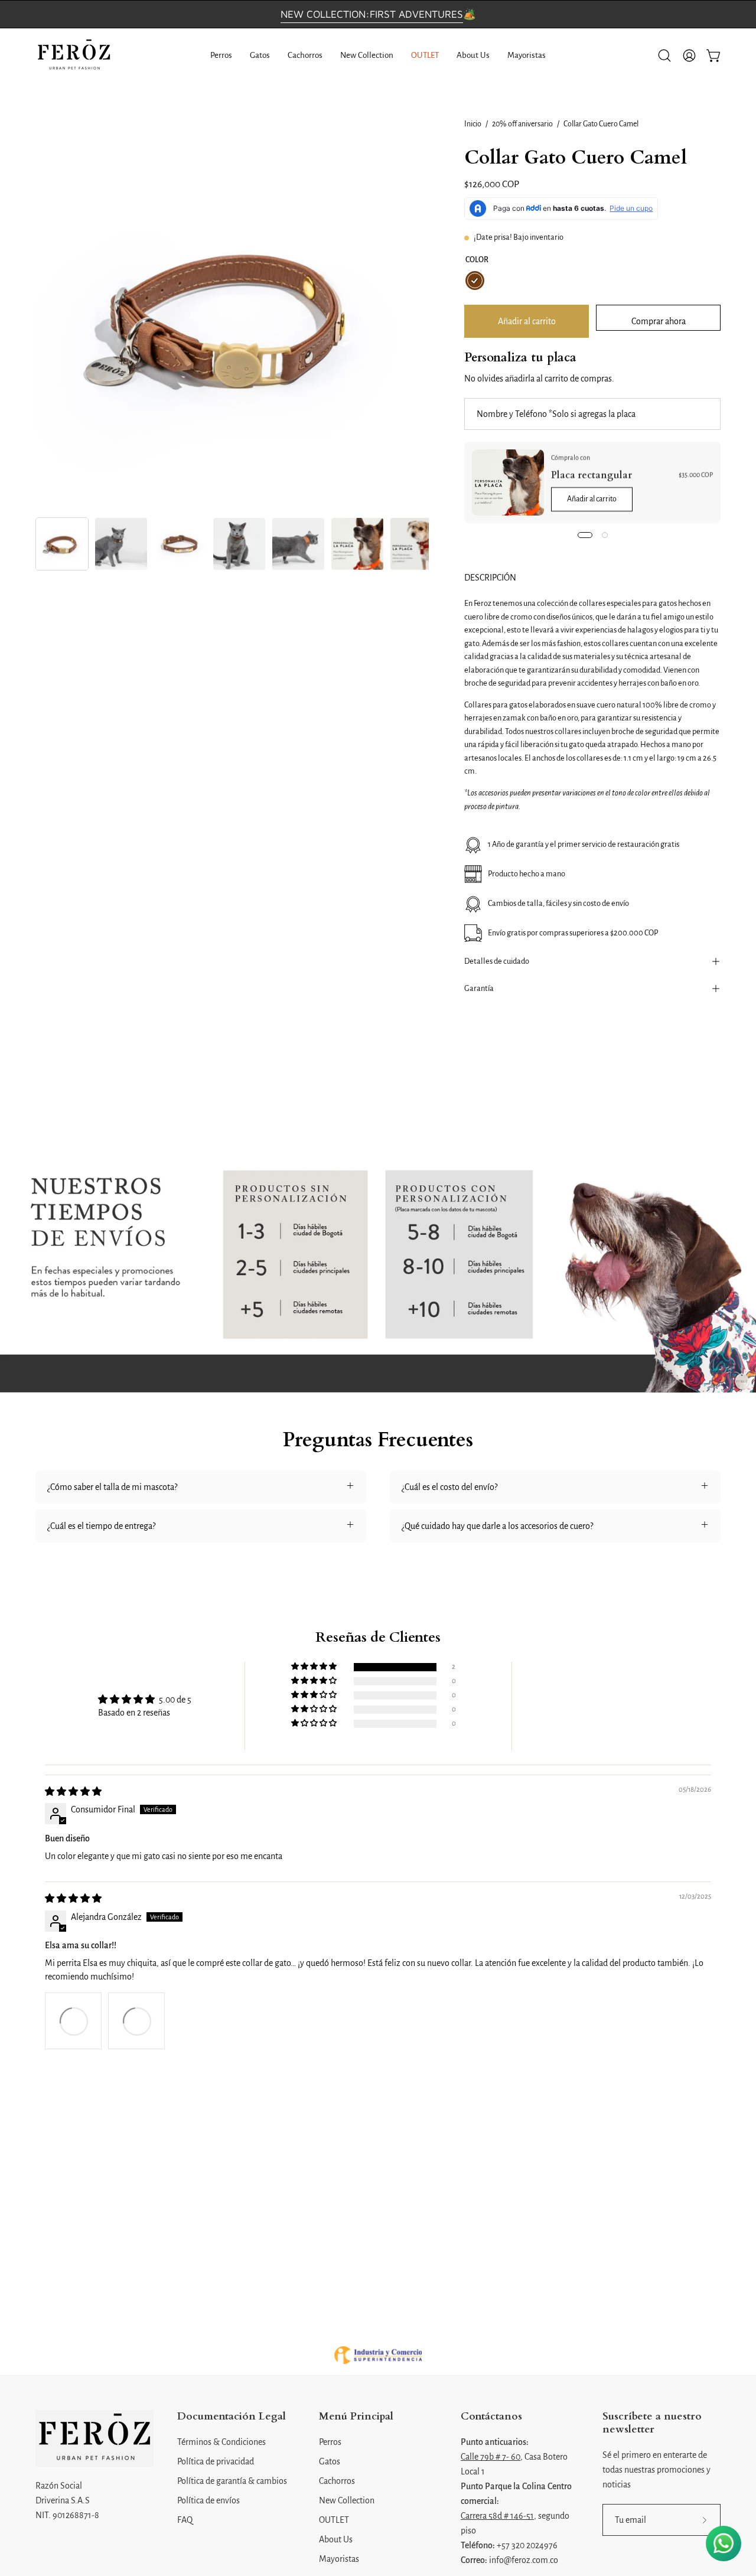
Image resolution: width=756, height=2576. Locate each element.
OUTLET (334, 2520)
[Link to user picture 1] (73, 2021)
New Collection (347, 2500)
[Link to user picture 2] (136, 2021)
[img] (73, 1792)
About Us (336, 2539)
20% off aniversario (522, 124)
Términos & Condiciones (221, 2442)
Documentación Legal (232, 2417)
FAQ (185, 2520)
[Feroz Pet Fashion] (74, 56)
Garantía (479, 988)
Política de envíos (208, 2500)
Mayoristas (339, 2559)
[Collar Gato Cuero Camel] (62, 544)
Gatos (330, 2461)
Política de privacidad (216, 2461)
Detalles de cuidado (497, 961)
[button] (664, 56)
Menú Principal (356, 2417)
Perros (330, 2442)
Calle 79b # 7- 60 (491, 2457)
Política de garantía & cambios (232, 2481)
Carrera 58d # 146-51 (497, 2516)
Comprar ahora (659, 321)
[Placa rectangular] (508, 482)
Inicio (473, 124)
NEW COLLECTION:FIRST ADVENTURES (372, 14)
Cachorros (337, 2481)
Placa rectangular (592, 475)
